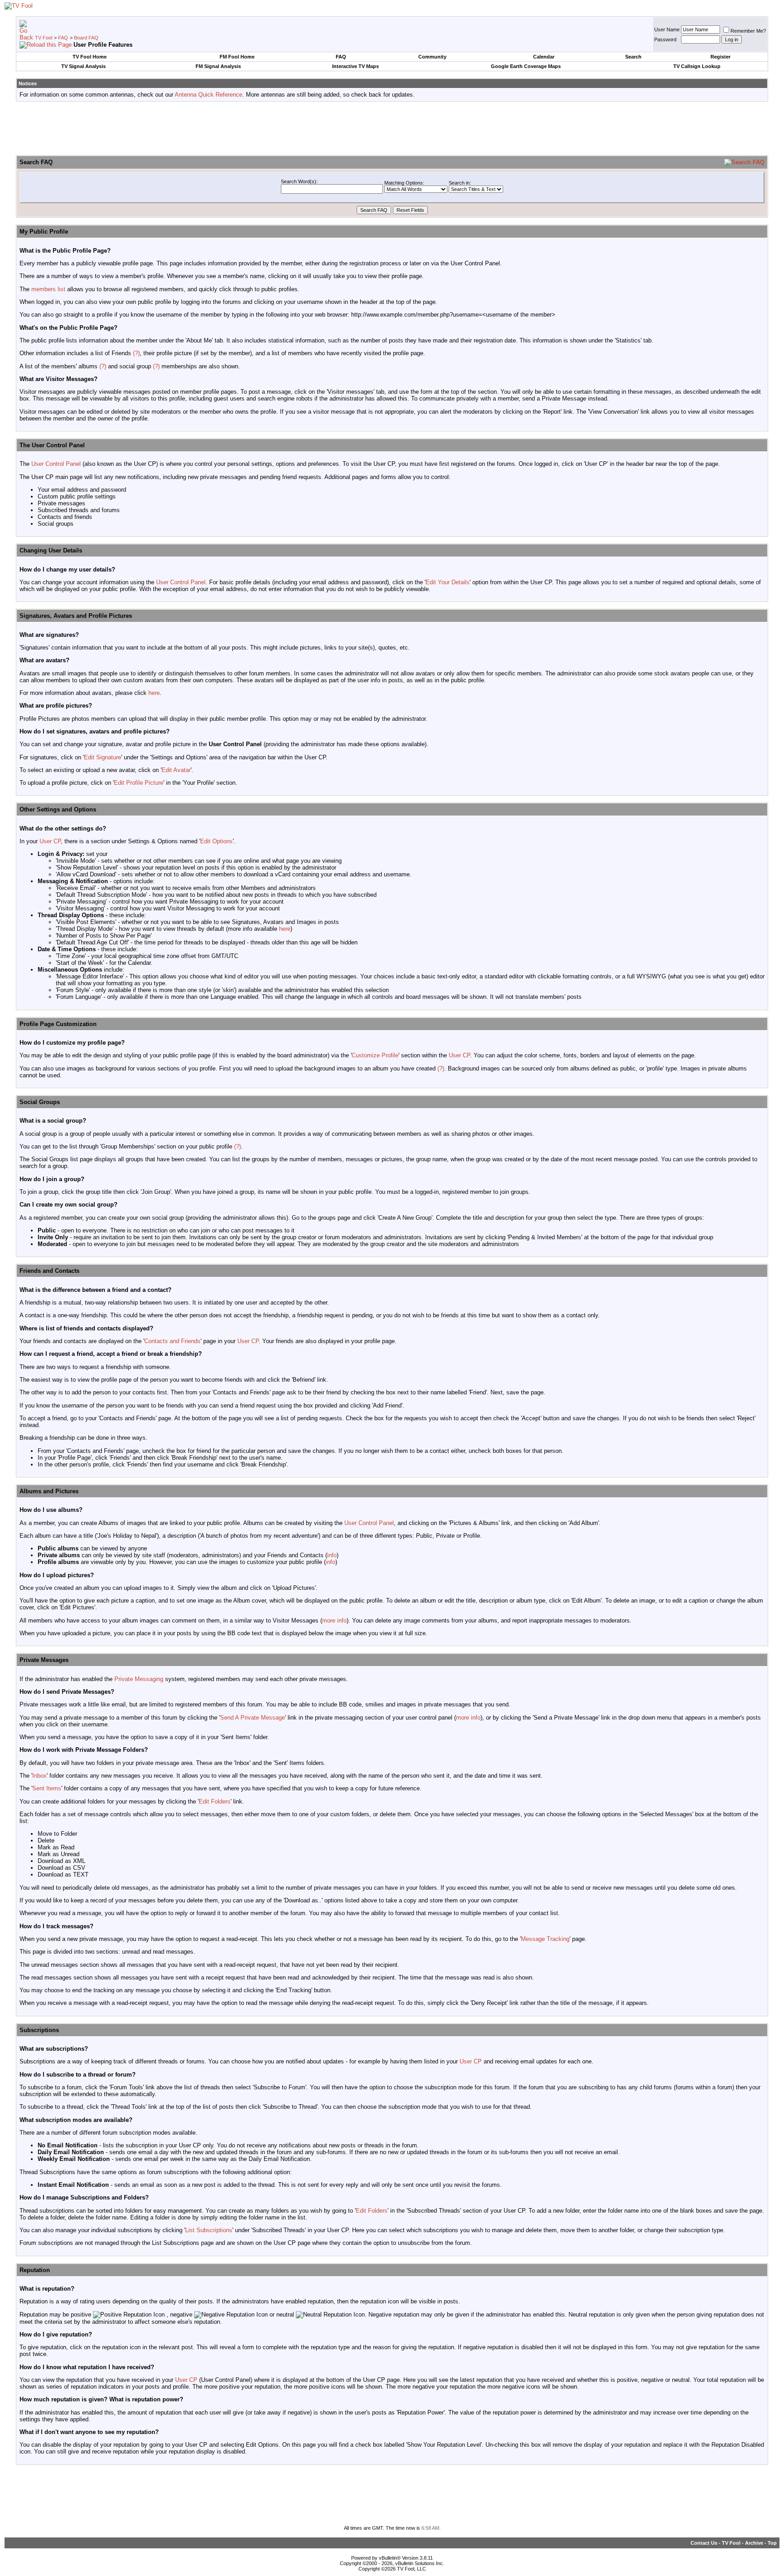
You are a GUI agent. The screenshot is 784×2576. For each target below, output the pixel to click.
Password (665, 39)
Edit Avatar (176, 770)
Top (772, 2543)
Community (432, 57)
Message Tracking (545, 1939)
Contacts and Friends (172, 1341)
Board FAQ (86, 38)
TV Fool (44, 38)
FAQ (63, 38)
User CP (50, 841)
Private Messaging (139, 1679)
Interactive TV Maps (355, 66)
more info (334, 1620)
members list (48, 289)
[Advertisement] (392, 129)
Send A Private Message (252, 1718)
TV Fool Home (90, 57)
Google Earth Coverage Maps (526, 66)
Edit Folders (215, 1801)
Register (720, 57)
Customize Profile (375, 1055)
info (332, 1555)
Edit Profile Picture (139, 783)
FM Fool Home (237, 57)
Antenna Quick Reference (208, 95)
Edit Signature (103, 757)
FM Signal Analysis (218, 66)
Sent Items (47, 1788)
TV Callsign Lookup (697, 66)
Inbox (39, 1776)
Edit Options (216, 841)
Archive (754, 2543)
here (154, 693)
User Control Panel (56, 464)
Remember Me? (748, 31)
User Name (667, 29)
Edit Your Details (448, 582)
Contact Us (704, 2543)
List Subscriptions (209, 2230)
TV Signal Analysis (83, 66)
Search (633, 57)
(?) (136, 353)
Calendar (544, 57)
